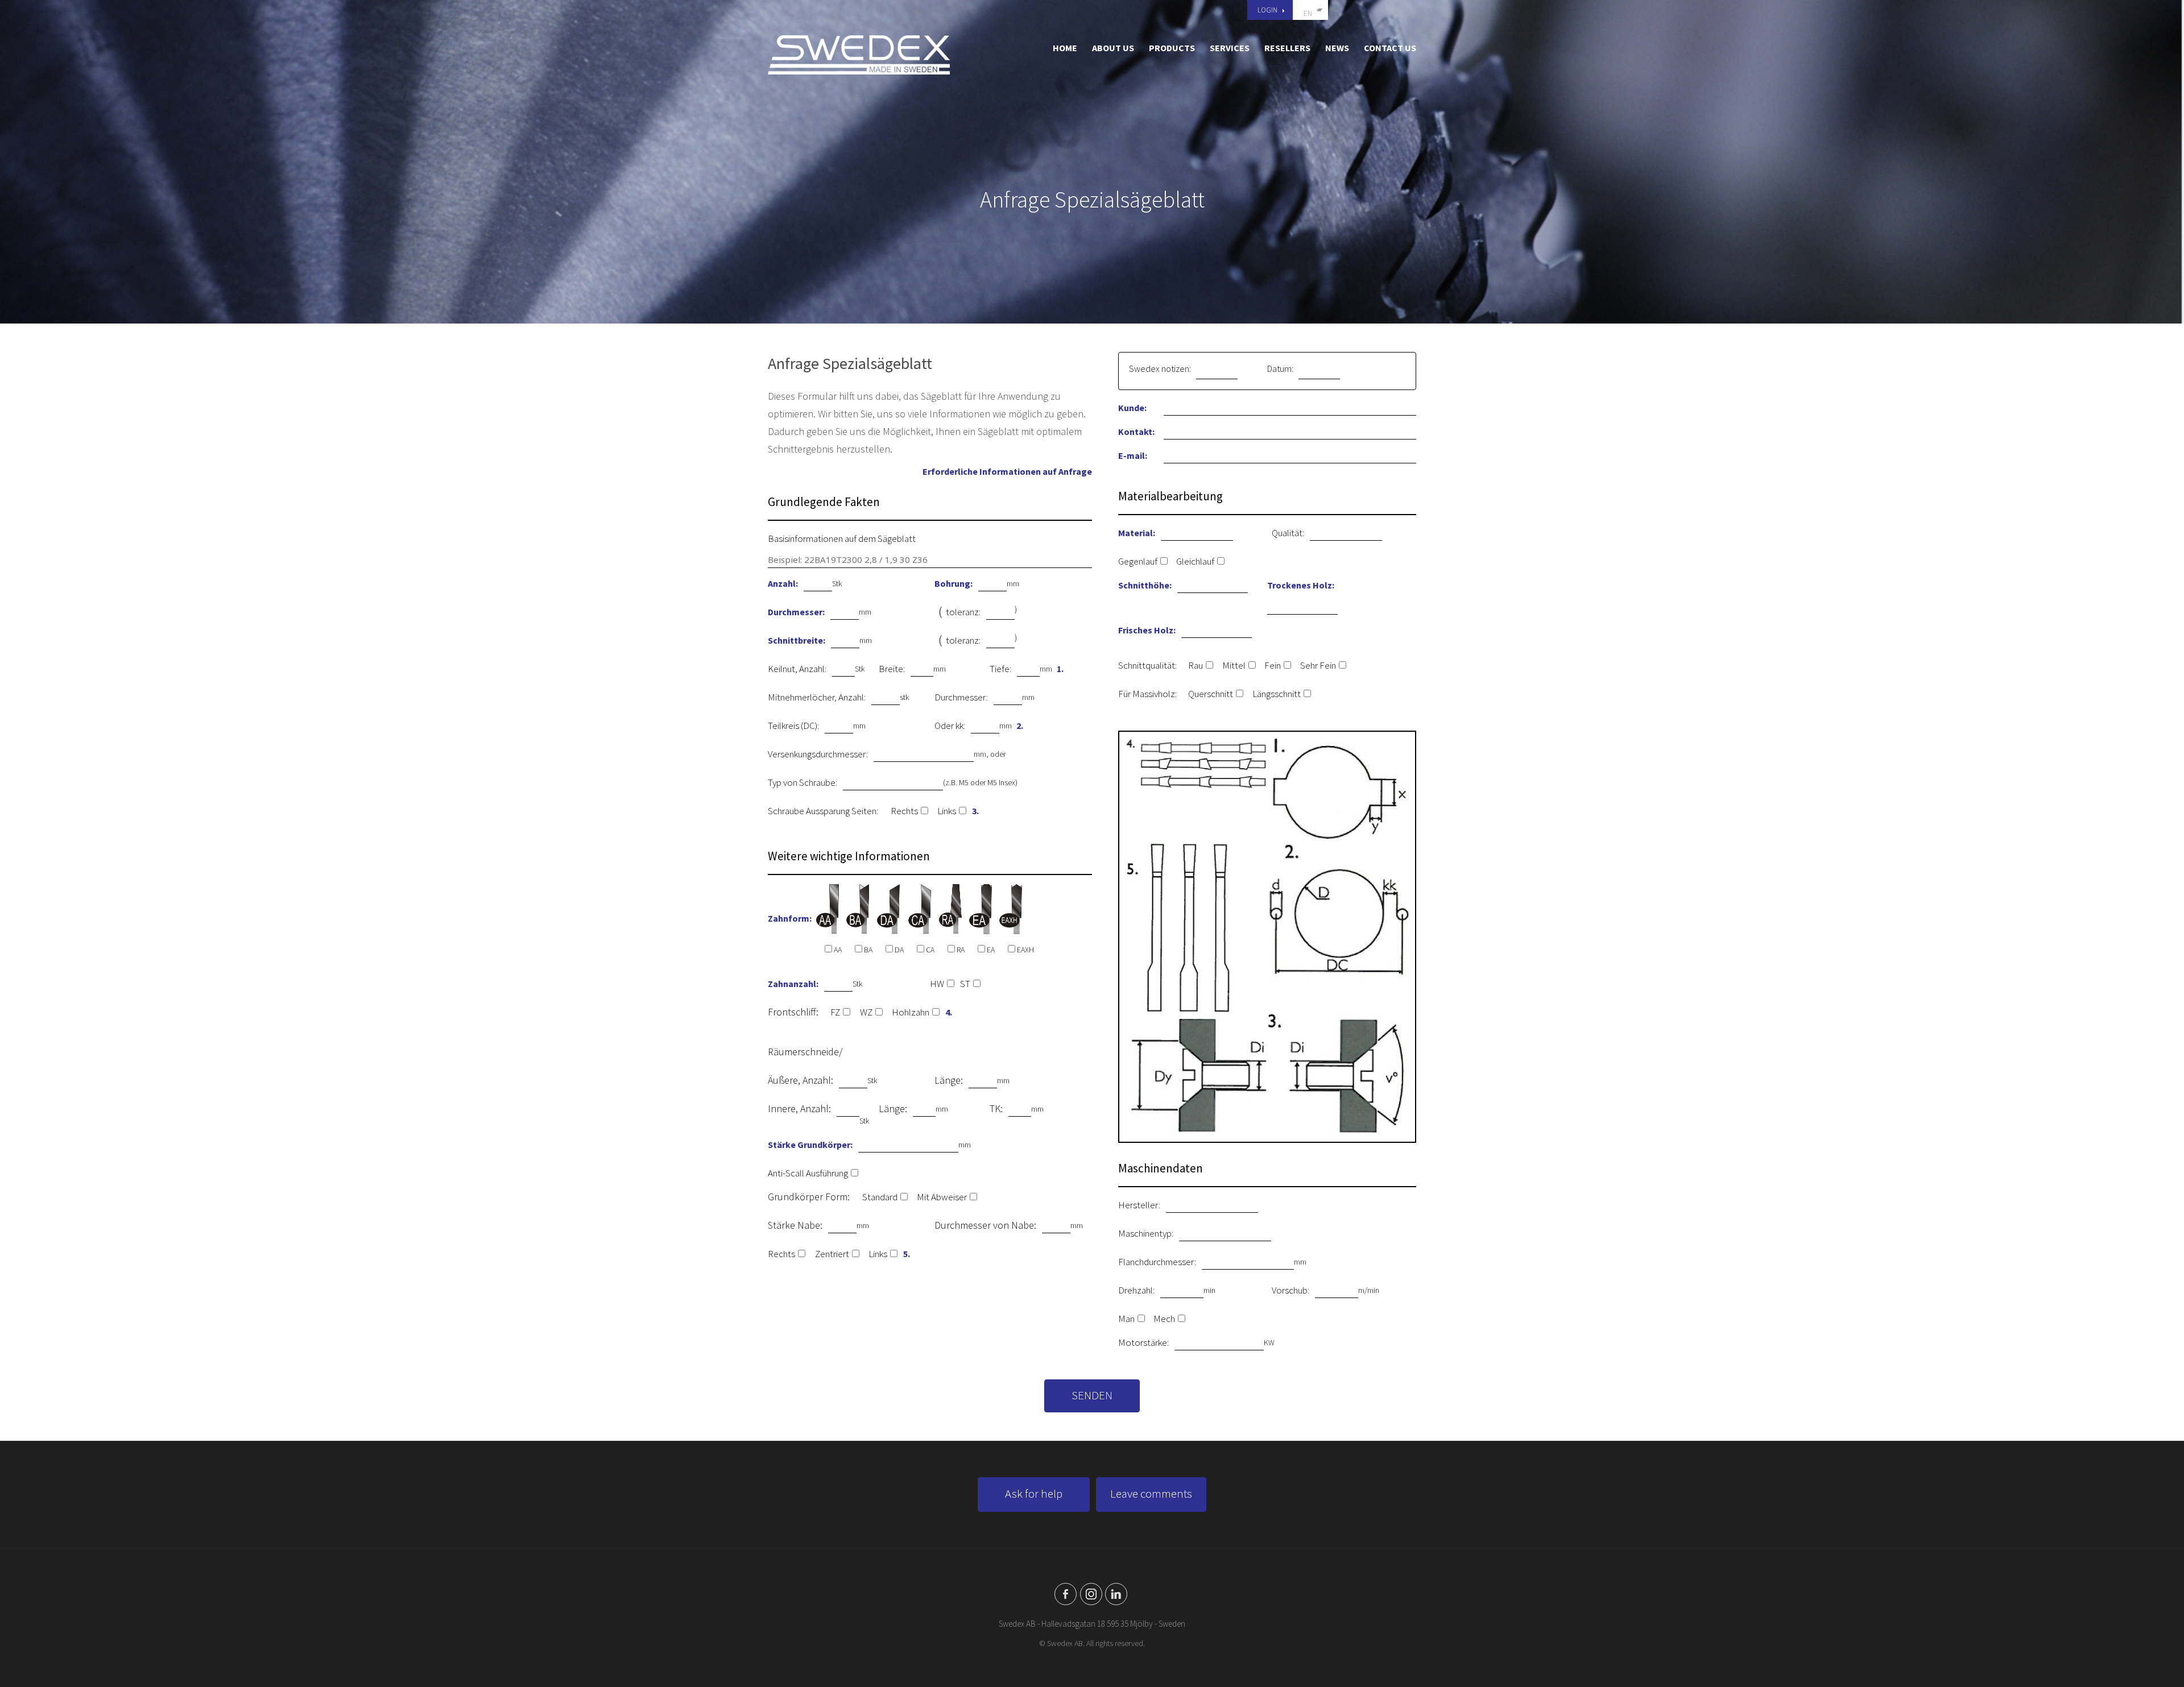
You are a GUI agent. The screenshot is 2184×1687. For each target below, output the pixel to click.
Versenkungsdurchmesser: (818, 754)
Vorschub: (1290, 1290)
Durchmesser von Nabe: (985, 1225)
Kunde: (1132, 408)
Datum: (1280, 368)
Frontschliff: (793, 1012)
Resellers (1287, 48)
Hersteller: (1139, 1205)
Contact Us (1390, 48)
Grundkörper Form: (809, 1197)
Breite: (892, 669)
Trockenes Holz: (1301, 585)
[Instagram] (1091, 1594)
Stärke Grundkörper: (810, 1145)
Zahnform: (790, 918)
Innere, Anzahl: (799, 1108)
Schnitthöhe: (1145, 585)
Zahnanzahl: (793, 984)
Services (1230, 48)
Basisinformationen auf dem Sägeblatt (842, 538)
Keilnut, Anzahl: (797, 669)
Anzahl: (783, 583)
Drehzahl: (1136, 1290)
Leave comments (1151, 1493)
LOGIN (1267, 10)
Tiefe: (1000, 669)
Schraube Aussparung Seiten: (823, 811)
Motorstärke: (1143, 1342)
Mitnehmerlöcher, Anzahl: (817, 697)
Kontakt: (1136, 432)
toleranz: (963, 612)
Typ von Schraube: (803, 782)
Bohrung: (954, 583)
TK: (996, 1108)
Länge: (949, 1080)
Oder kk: (950, 726)
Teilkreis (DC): (793, 726)
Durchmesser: (796, 612)
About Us (1113, 48)
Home (1065, 48)
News (1337, 48)
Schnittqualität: (1147, 665)
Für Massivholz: (1147, 694)
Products (1172, 48)
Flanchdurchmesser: (1157, 1262)
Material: (1137, 533)
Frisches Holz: (1147, 630)
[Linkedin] (1116, 1594)
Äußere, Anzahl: (801, 1080)
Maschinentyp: (1146, 1233)
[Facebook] (1066, 1594)
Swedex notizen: (1160, 368)
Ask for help (1034, 1493)
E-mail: (1133, 455)
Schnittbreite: (797, 640)
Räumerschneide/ (805, 1052)
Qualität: (1288, 533)
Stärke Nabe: (795, 1225)
